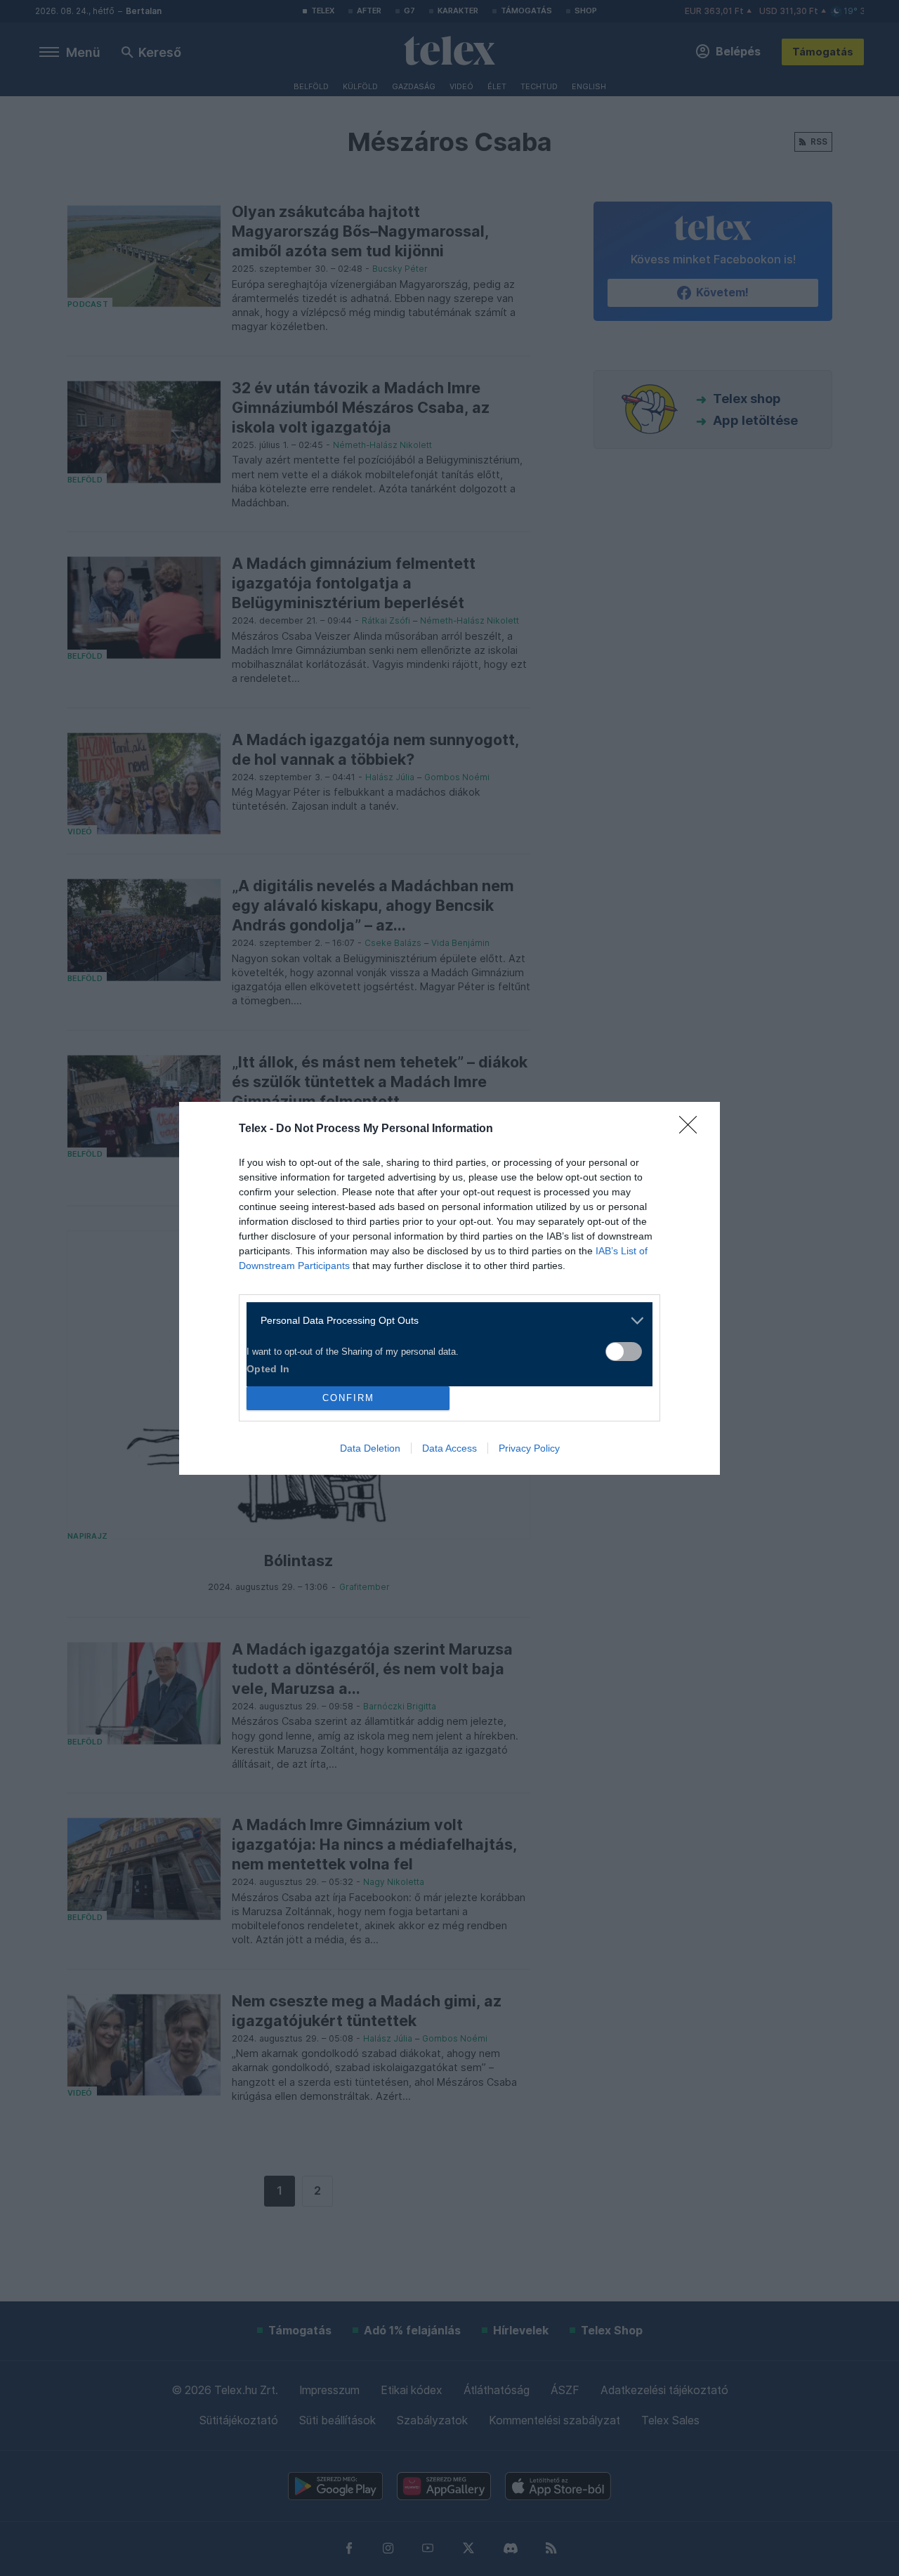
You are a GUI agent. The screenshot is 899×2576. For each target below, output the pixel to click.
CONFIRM (348, 1398)
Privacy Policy (529, 1448)
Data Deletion (370, 1448)
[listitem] (444, 1321)
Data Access (449, 1448)
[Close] (693, 1129)
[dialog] (449, 1288)
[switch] (624, 1352)
